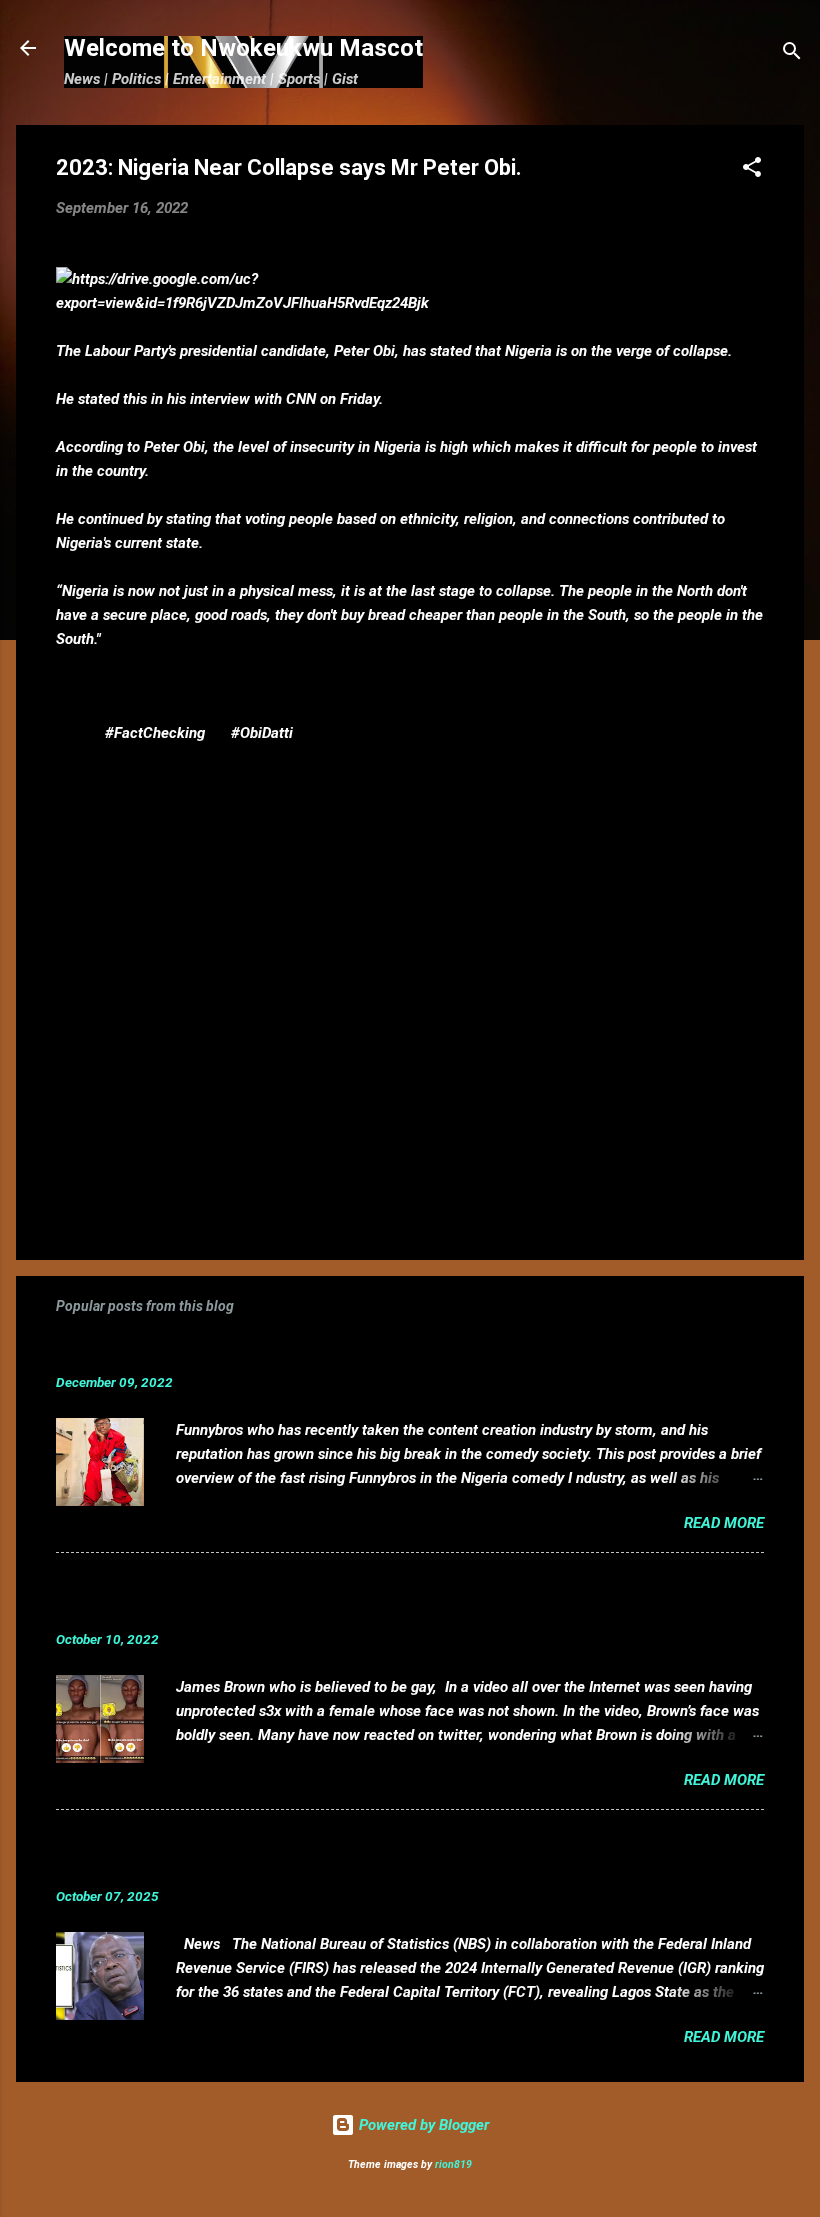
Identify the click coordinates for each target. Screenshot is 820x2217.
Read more (724, 1523)
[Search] (792, 54)
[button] (752, 170)
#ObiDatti (262, 733)
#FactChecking (155, 733)
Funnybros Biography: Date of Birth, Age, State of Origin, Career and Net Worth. (383, 1351)
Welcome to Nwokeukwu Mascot (243, 48)
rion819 (453, 2164)
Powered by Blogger (422, 2125)
